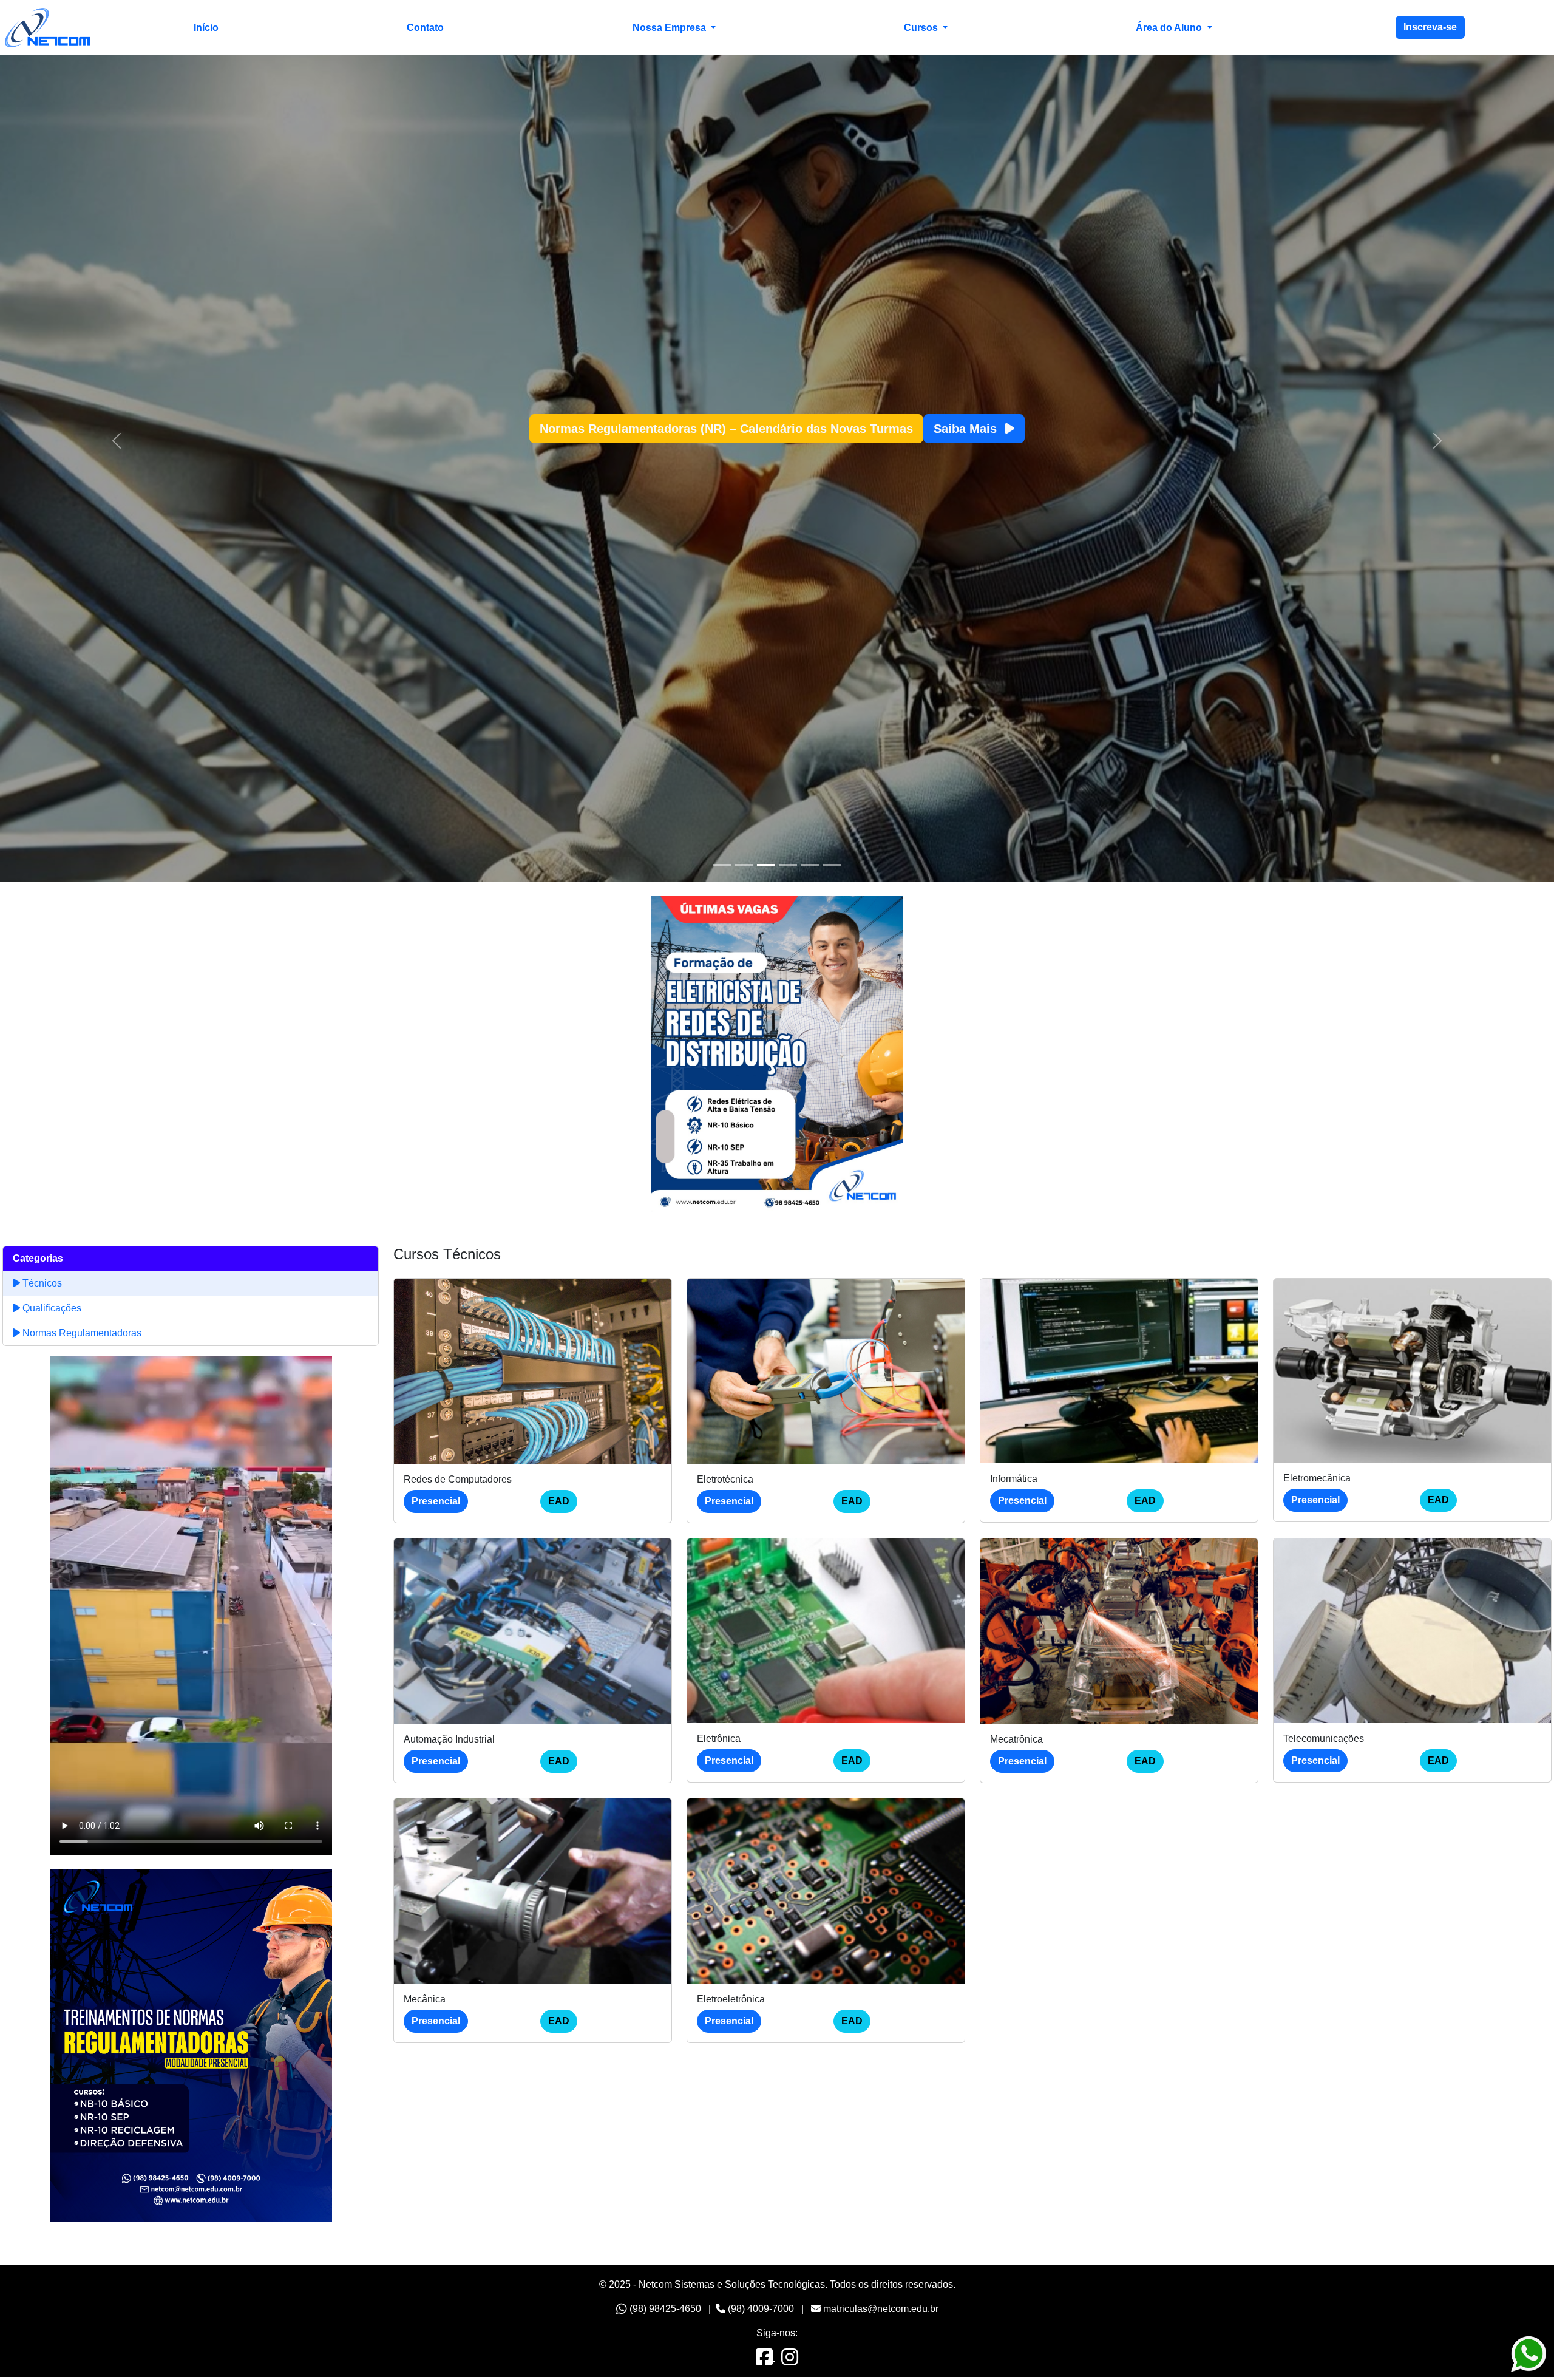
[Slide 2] (744, 867)
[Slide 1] (722, 867)
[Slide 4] (788, 867)
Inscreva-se (1430, 27)
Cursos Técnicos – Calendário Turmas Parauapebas (727, 430)
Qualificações (51, 1311)
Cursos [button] (922, 28)
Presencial (436, 1504)
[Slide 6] (832, 867)
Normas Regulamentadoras (81, 1335)
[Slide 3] (766, 867)
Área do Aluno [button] (1170, 28)
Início (206, 28)
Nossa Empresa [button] (670, 28)
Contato (425, 28)
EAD (559, 1504)
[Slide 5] (810, 867)
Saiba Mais (930, 430)
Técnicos (41, 1286)
